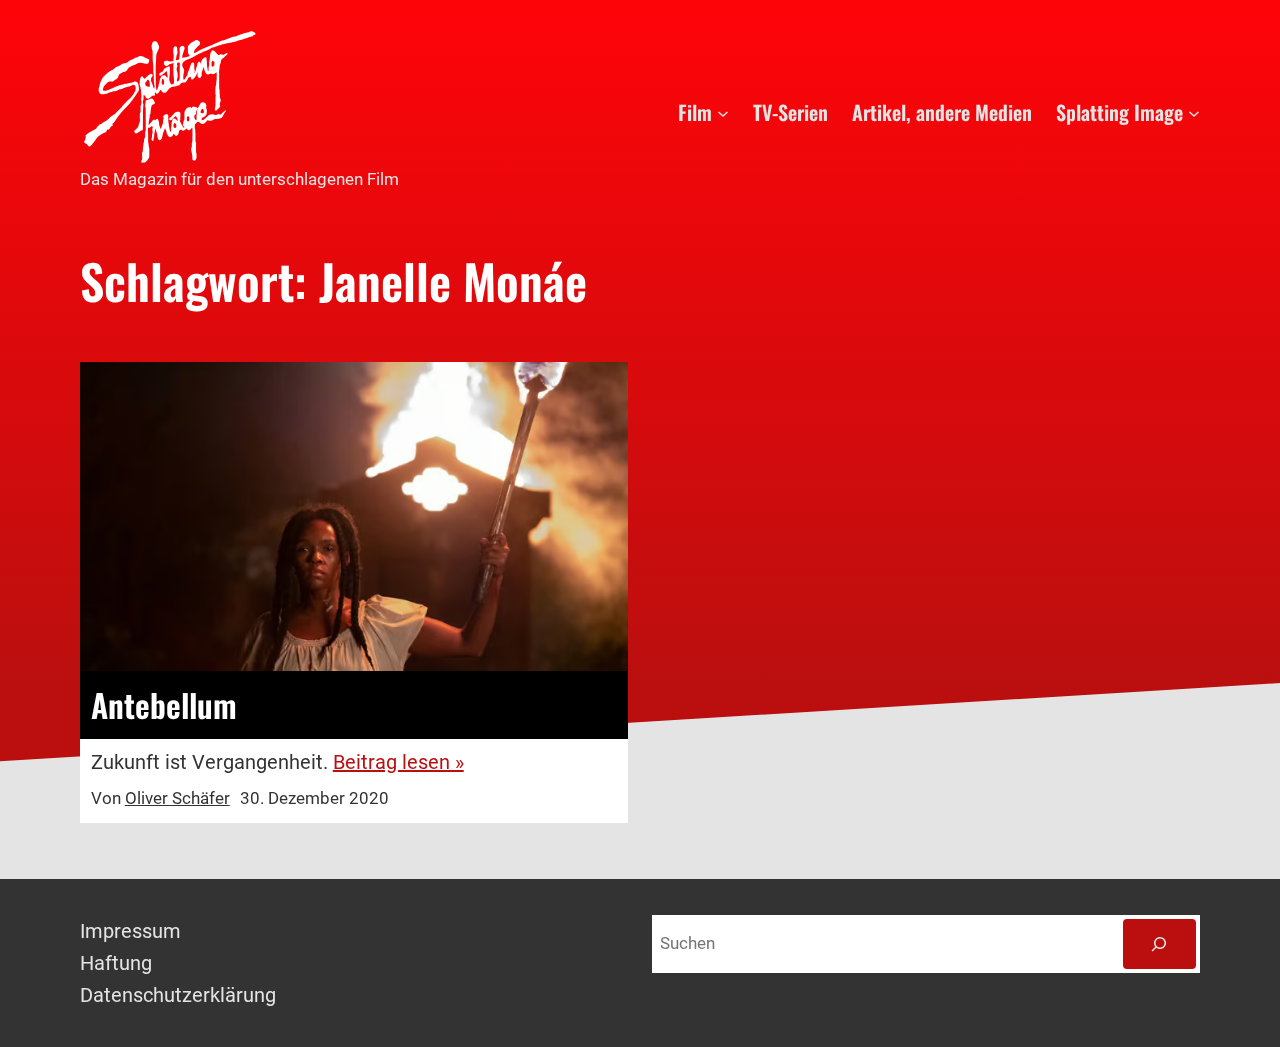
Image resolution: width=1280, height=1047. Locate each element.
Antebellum (164, 705)
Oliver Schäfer (177, 798)
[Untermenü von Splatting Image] (1194, 112)
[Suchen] (1159, 944)
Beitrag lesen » (398, 762)
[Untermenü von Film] (723, 112)
